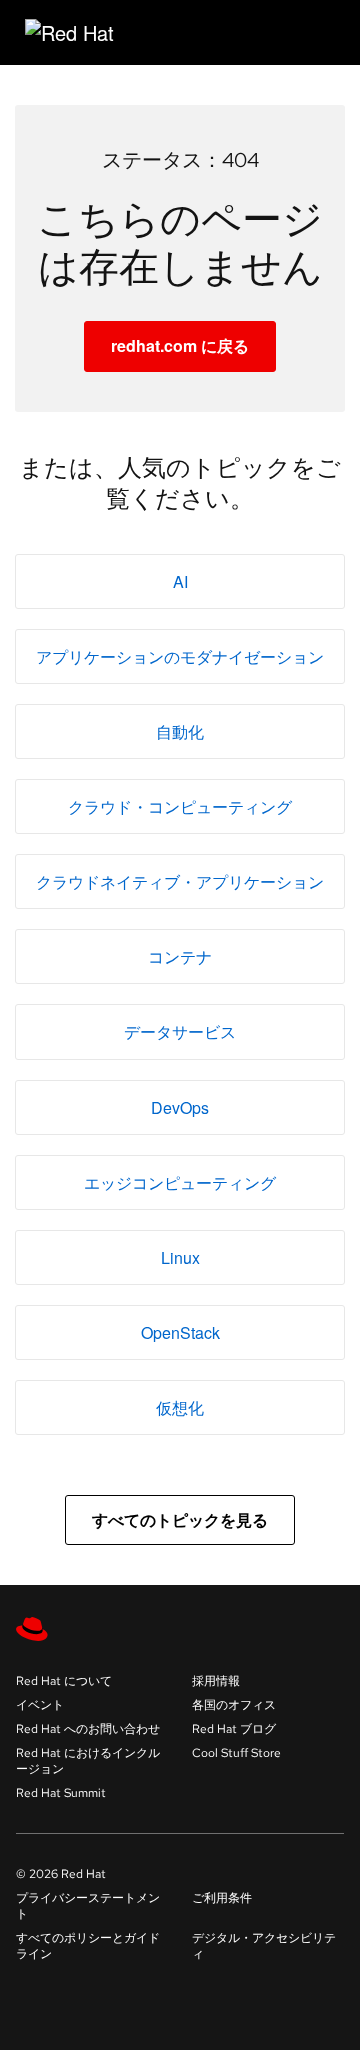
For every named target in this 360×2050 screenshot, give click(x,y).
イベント (40, 1705)
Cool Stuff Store (236, 1753)
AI (180, 581)
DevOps (180, 1107)
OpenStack (180, 1332)
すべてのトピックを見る (180, 1519)
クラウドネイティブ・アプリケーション (180, 881)
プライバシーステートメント (88, 1906)
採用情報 (216, 1681)
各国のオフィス (234, 1705)
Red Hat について (64, 1681)
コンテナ (180, 956)
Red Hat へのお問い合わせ (88, 1729)
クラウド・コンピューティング (180, 806)
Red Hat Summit (61, 1793)
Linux (180, 1257)
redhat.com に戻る (180, 345)
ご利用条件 (222, 1898)
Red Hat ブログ (234, 1729)
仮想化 (180, 1407)
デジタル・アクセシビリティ (264, 1946)
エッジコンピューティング (180, 1182)
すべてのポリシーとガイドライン (88, 1946)
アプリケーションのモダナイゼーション (180, 656)
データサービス (180, 1031)
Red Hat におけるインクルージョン (88, 1761)
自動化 (180, 731)
